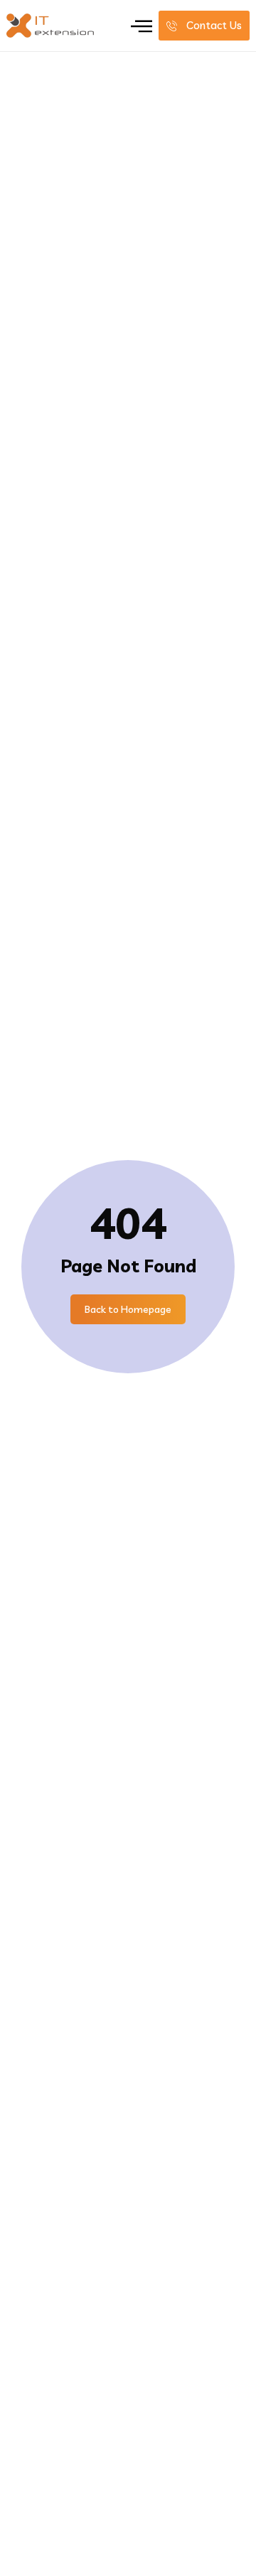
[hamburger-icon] (141, 26)
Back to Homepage (128, 1309)
